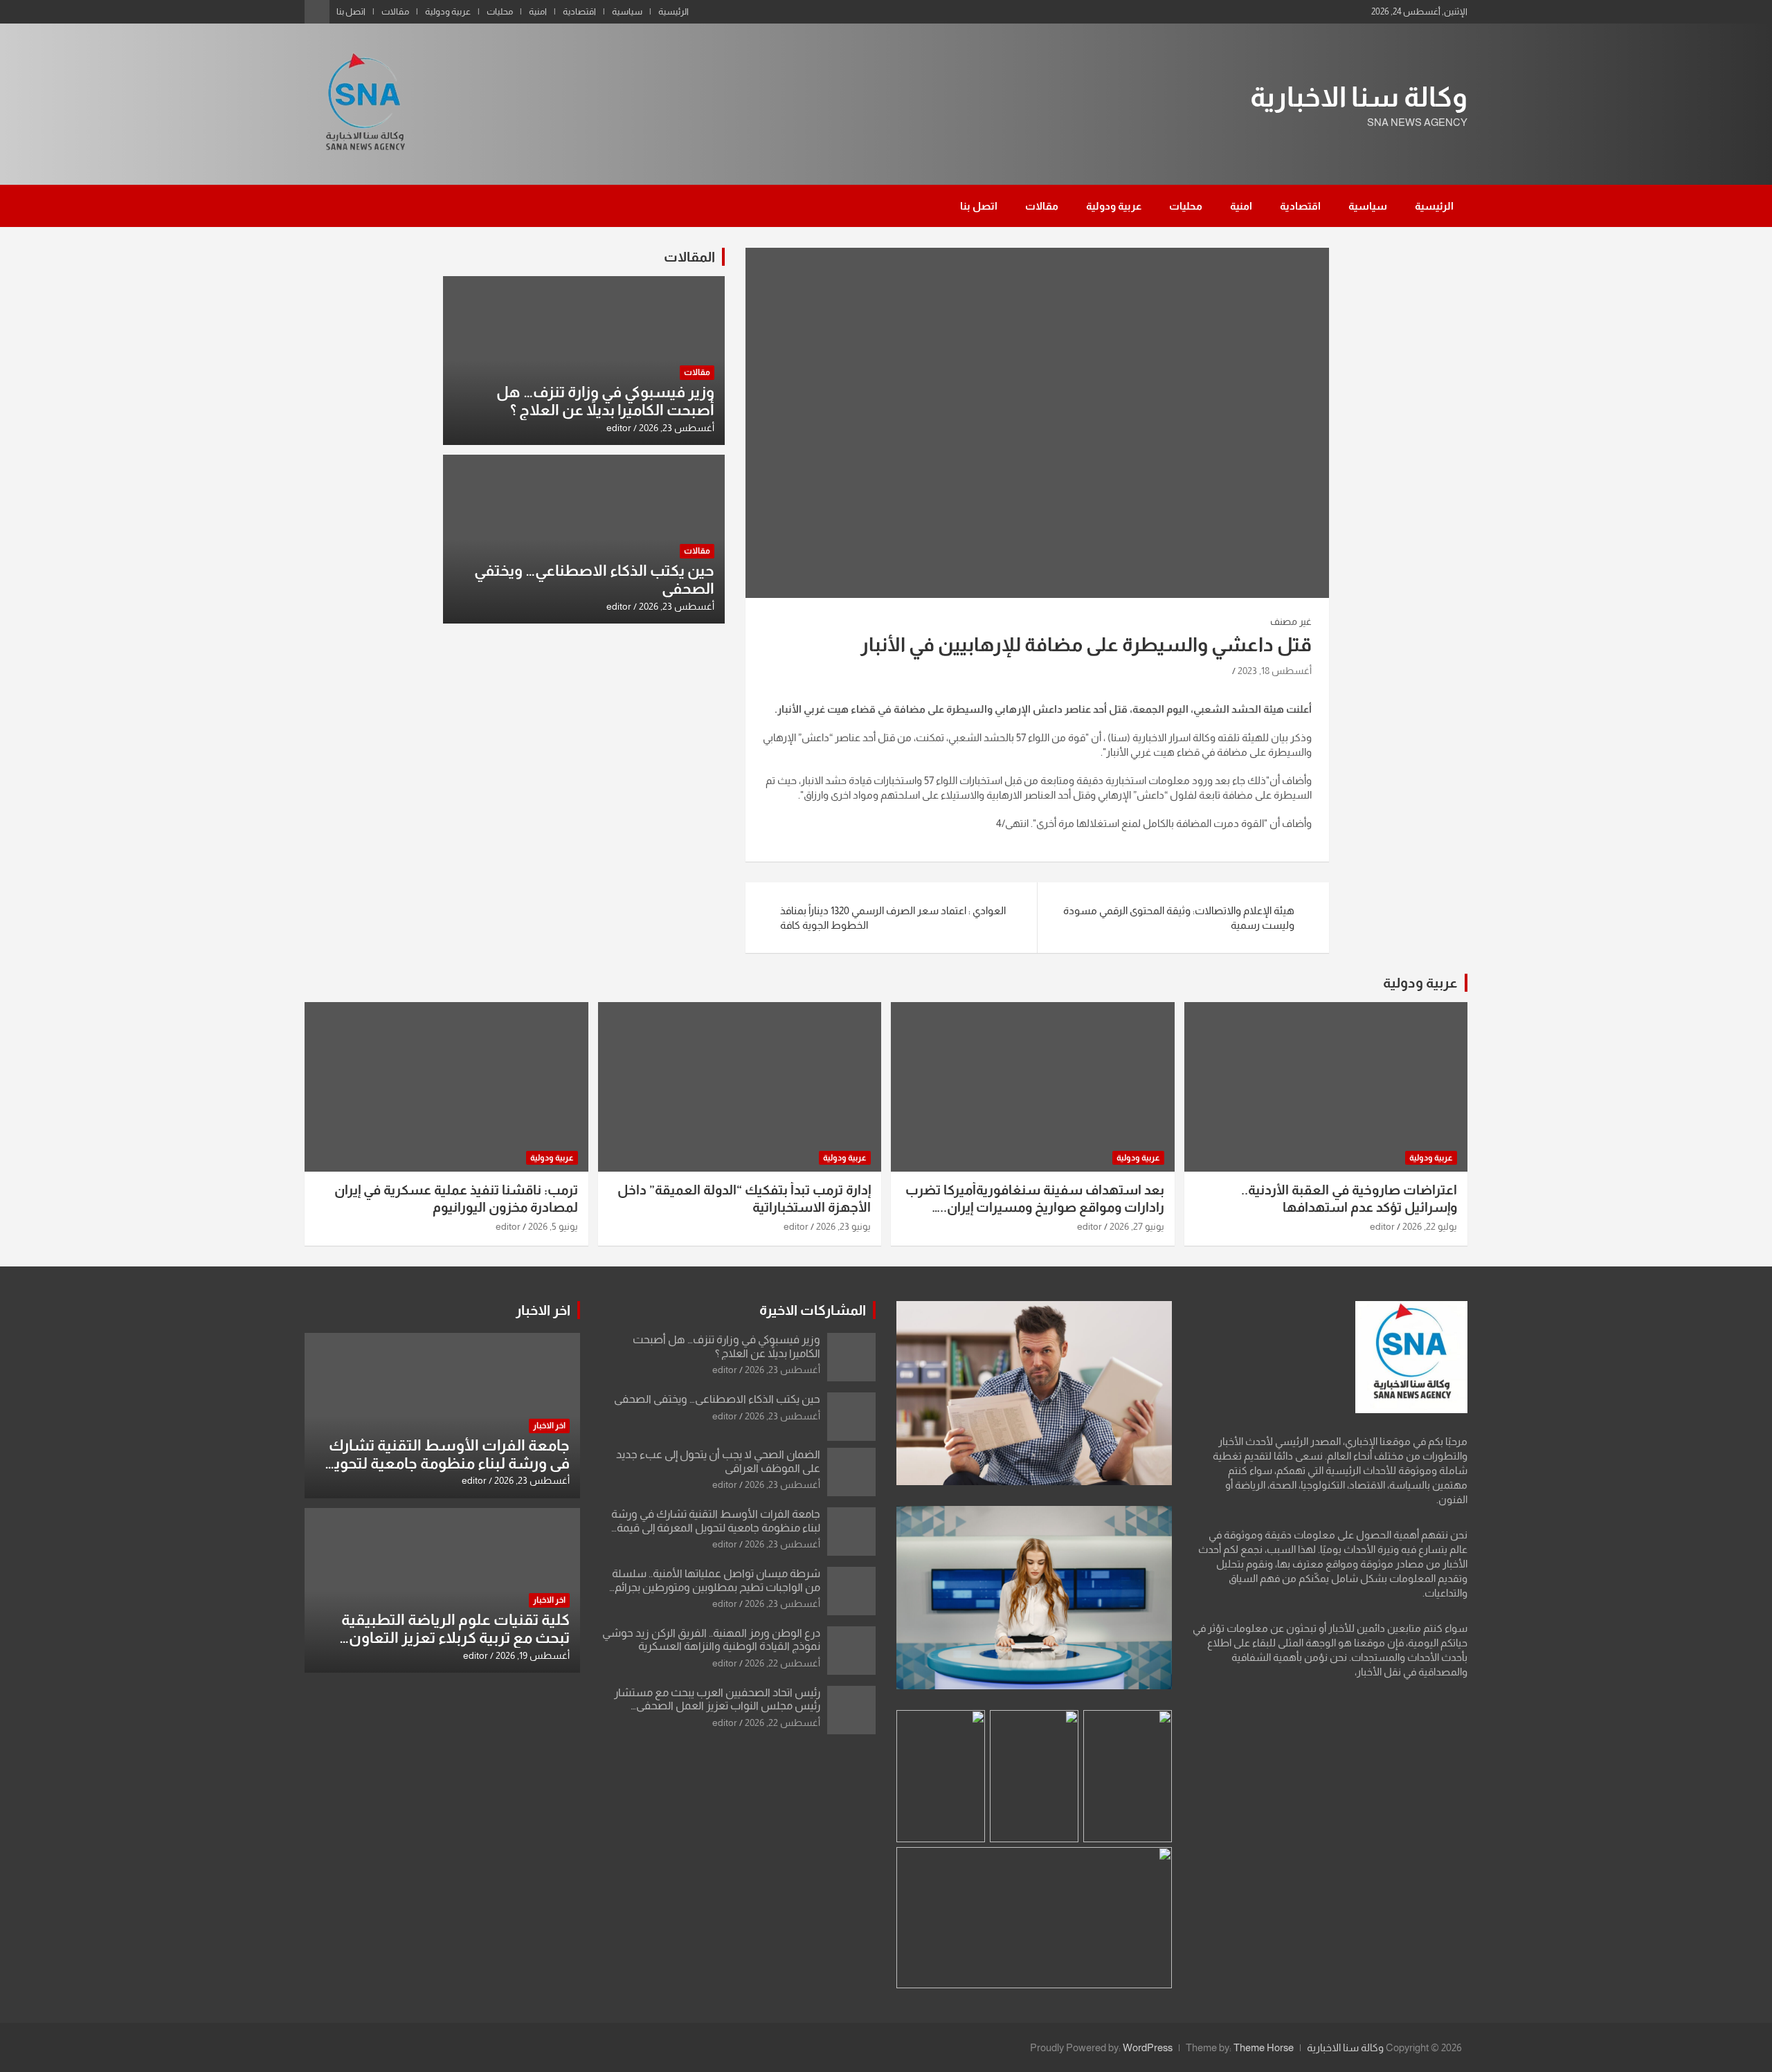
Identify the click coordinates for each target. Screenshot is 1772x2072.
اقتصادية (579, 11)
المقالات (689, 257)
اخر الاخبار (543, 1310)
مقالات (395, 11)
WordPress (1148, 2047)
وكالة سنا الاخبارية (1359, 97)
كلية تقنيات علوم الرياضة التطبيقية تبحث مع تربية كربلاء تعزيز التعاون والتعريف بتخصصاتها (455, 1638)
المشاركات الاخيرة (813, 1310)
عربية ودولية (448, 11)
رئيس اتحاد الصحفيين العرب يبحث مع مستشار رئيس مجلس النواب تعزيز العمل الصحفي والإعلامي (717, 1706)
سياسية (627, 11)
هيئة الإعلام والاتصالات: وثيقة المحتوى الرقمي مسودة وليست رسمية (1179, 918)
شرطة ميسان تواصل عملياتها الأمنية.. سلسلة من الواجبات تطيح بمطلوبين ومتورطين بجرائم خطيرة (716, 1587)
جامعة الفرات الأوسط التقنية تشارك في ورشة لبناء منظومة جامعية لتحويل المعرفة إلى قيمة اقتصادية (716, 1527)
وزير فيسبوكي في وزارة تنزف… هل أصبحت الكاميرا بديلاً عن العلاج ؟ (605, 401)
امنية (538, 11)
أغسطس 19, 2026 (533, 1655)
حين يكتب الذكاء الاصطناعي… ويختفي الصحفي (717, 1399)
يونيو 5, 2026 (553, 1226)
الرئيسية (673, 11)
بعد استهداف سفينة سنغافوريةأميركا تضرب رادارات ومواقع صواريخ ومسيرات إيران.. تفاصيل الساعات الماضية (1035, 1207)
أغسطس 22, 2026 (783, 1663)
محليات (500, 11)
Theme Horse (1264, 2047)
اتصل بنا (351, 11)
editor (619, 428)
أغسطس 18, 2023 (1275, 671)
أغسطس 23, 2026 (677, 428)
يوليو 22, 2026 (1430, 1226)
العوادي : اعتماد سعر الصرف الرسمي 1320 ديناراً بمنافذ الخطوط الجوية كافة (893, 918)
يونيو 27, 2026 (1137, 1226)
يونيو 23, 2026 (843, 1226)
